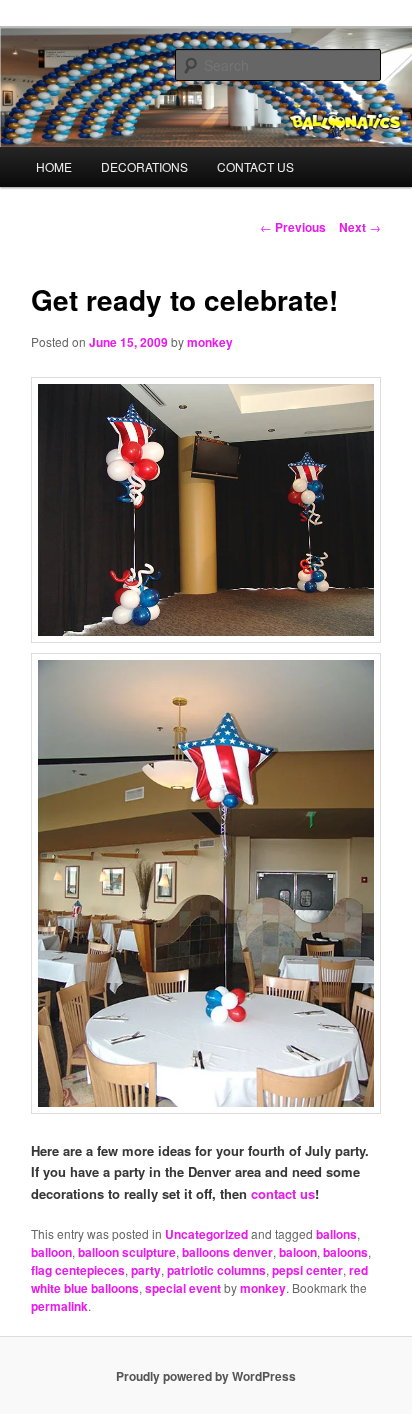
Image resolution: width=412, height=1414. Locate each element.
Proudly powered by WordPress (206, 1376)
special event (183, 1288)
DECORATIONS (144, 166)
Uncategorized (206, 1234)
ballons (336, 1234)
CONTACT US (255, 166)
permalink (59, 1306)
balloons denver (227, 1252)
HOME (54, 166)
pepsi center (307, 1270)
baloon (298, 1252)
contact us (283, 1193)
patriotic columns (216, 1270)
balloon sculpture (127, 1252)
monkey (210, 342)
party (146, 1270)
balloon (51, 1252)
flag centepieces (78, 1270)
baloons (345, 1252)
